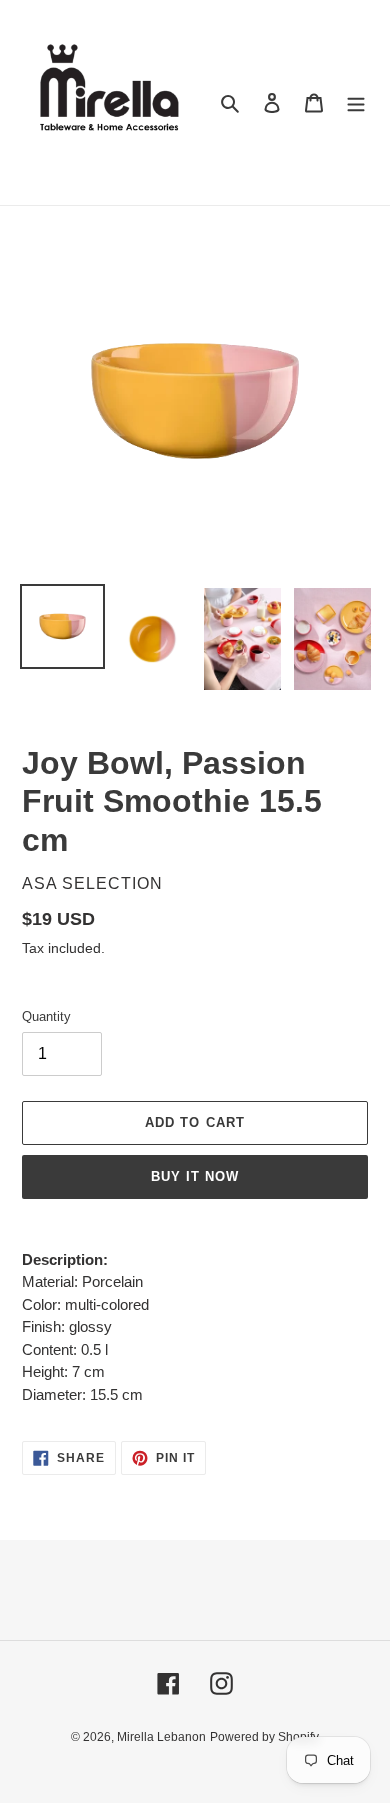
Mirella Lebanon (161, 1737)
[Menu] (356, 102)
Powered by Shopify (264, 1737)
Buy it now (195, 1176)
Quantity (46, 1016)
